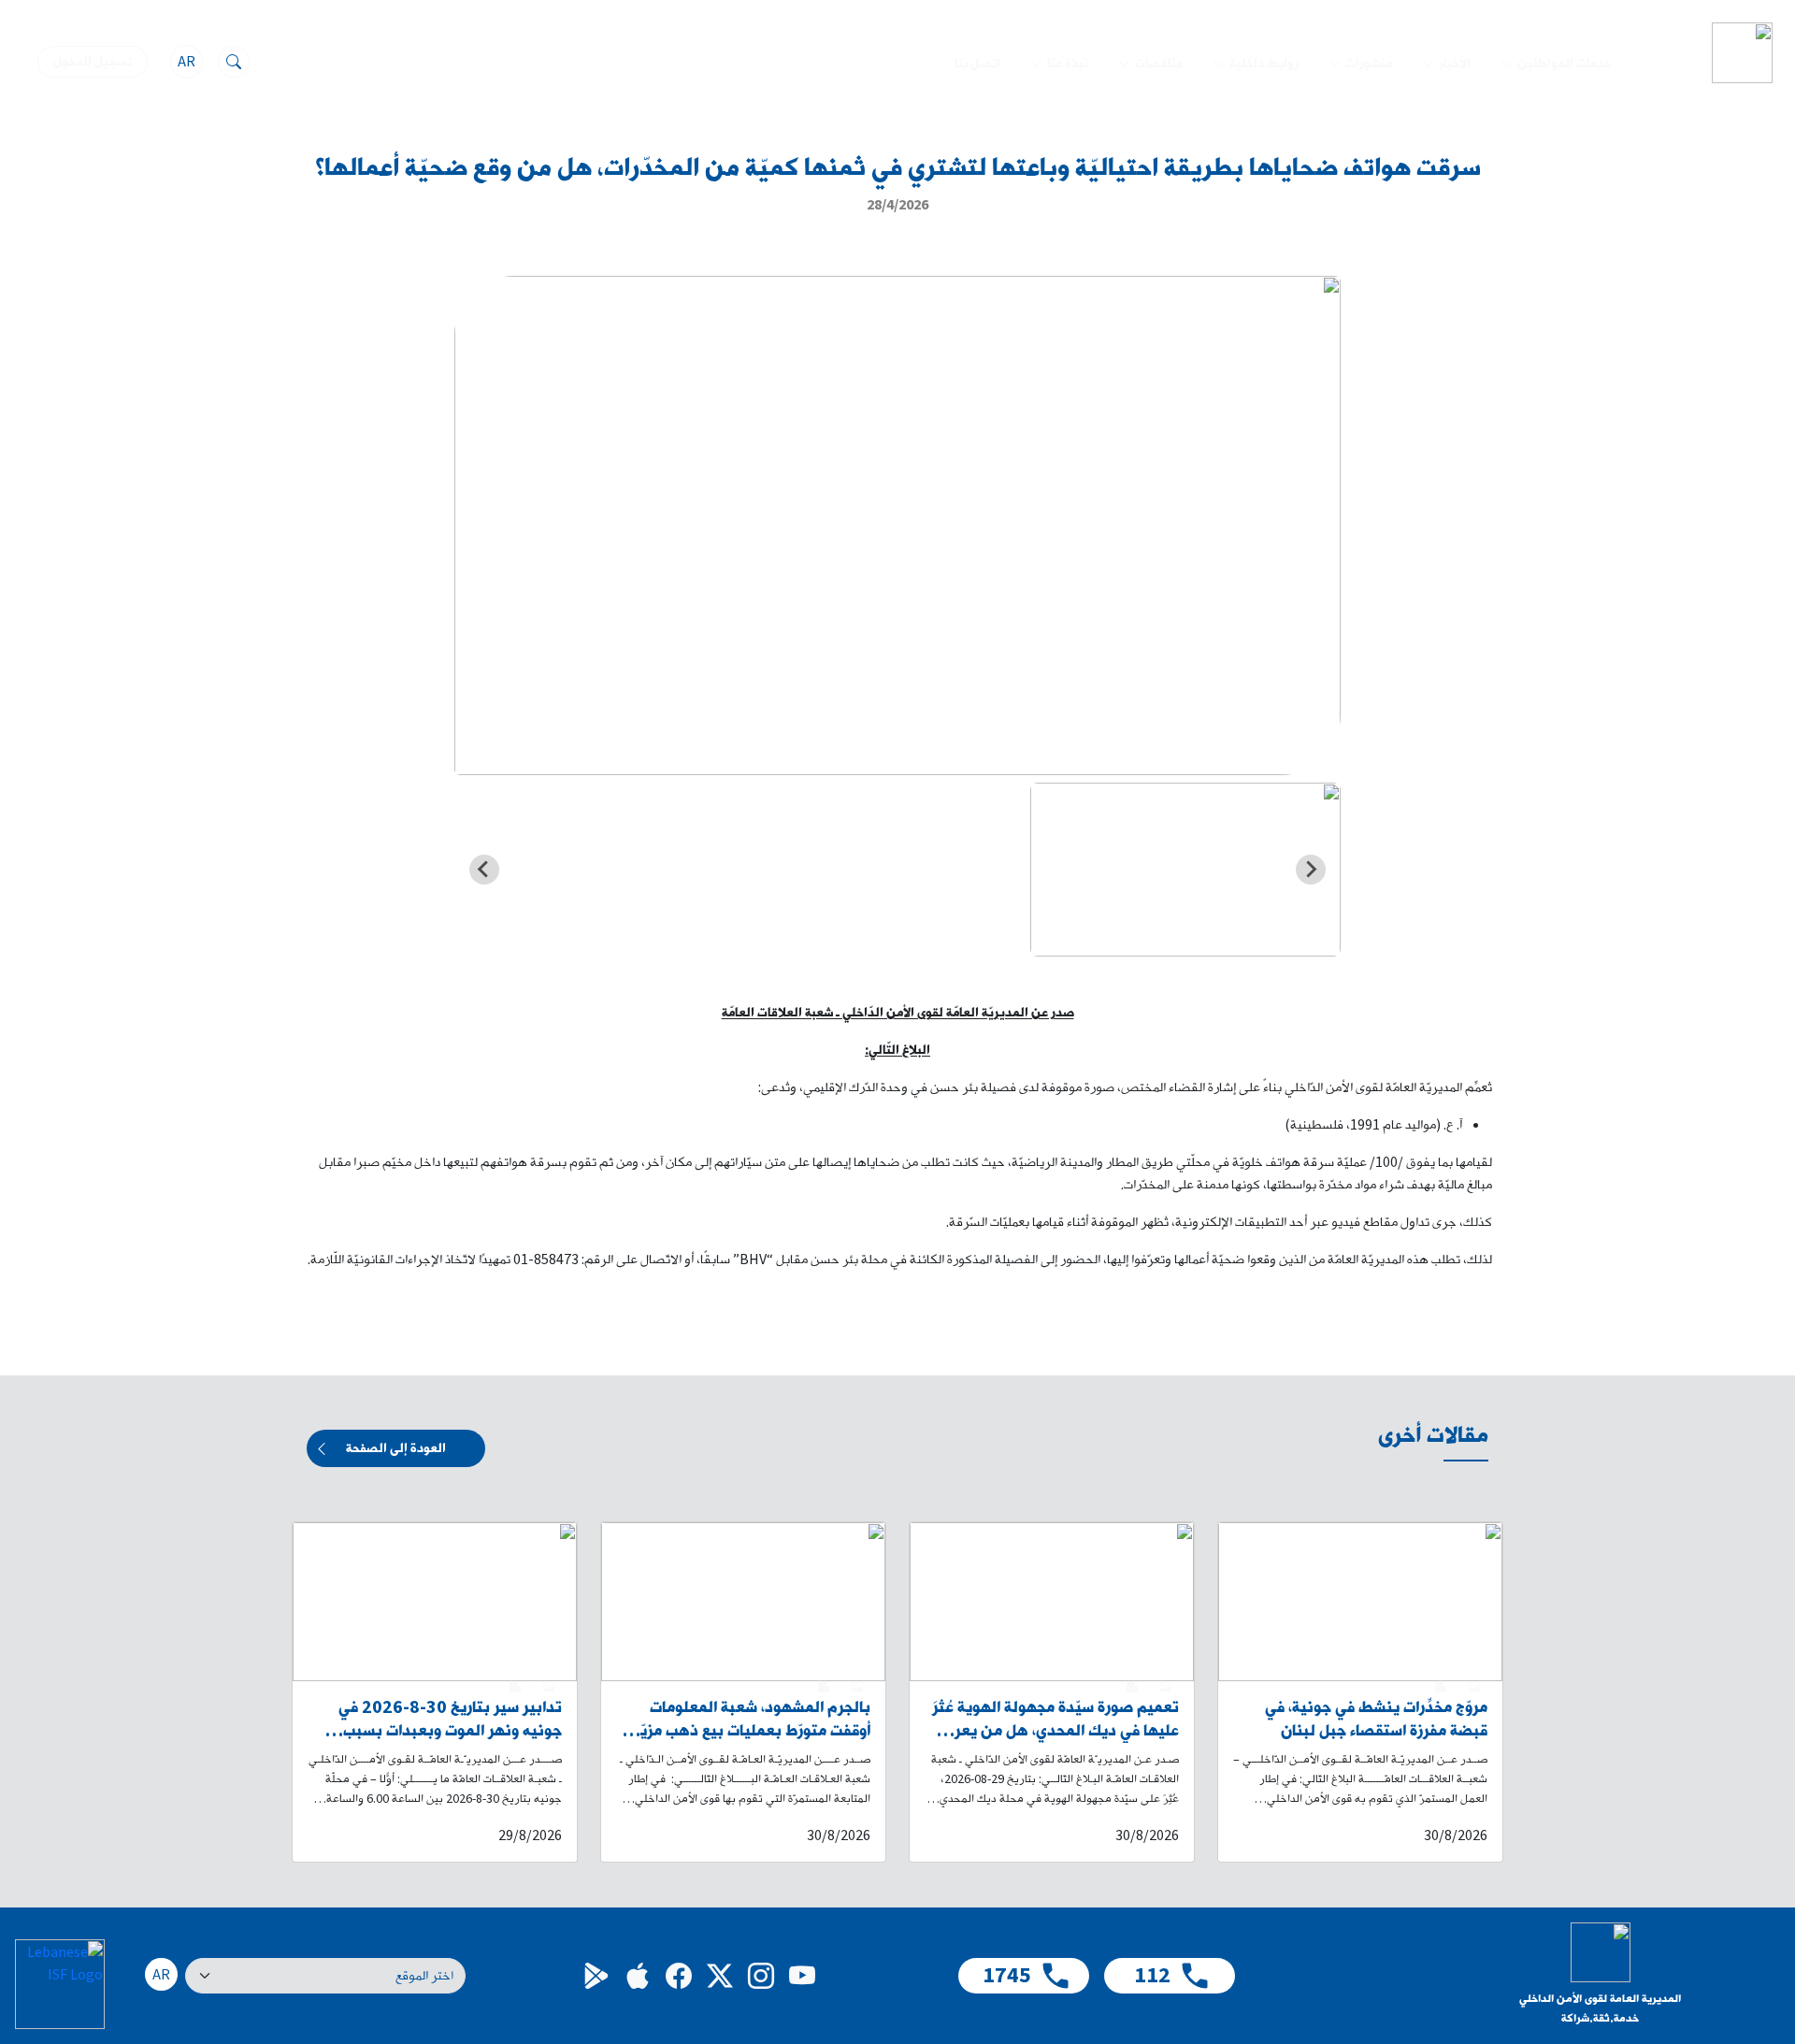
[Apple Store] (638, 1976)
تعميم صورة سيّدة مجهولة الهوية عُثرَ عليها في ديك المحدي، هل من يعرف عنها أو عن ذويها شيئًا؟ (1055, 1720)
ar (187, 62)
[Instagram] (761, 1976)
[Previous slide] (1311, 870)
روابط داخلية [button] (1264, 64)
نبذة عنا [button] (1068, 64)
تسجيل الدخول (93, 62)
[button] (1185, 870)
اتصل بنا (977, 64)
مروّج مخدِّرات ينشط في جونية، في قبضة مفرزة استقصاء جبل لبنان (1376, 1720)
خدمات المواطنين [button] (1565, 64)
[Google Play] (596, 1976)
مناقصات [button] (1159, 64)
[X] (720, 1976)
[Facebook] (679, 1976)
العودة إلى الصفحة (396, 1448)
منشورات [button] (1369, 64)
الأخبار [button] (1455, 64)
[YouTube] (802, 1976)
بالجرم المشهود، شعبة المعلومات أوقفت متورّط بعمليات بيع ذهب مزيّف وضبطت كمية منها (749, 1720)
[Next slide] (484, 870)
